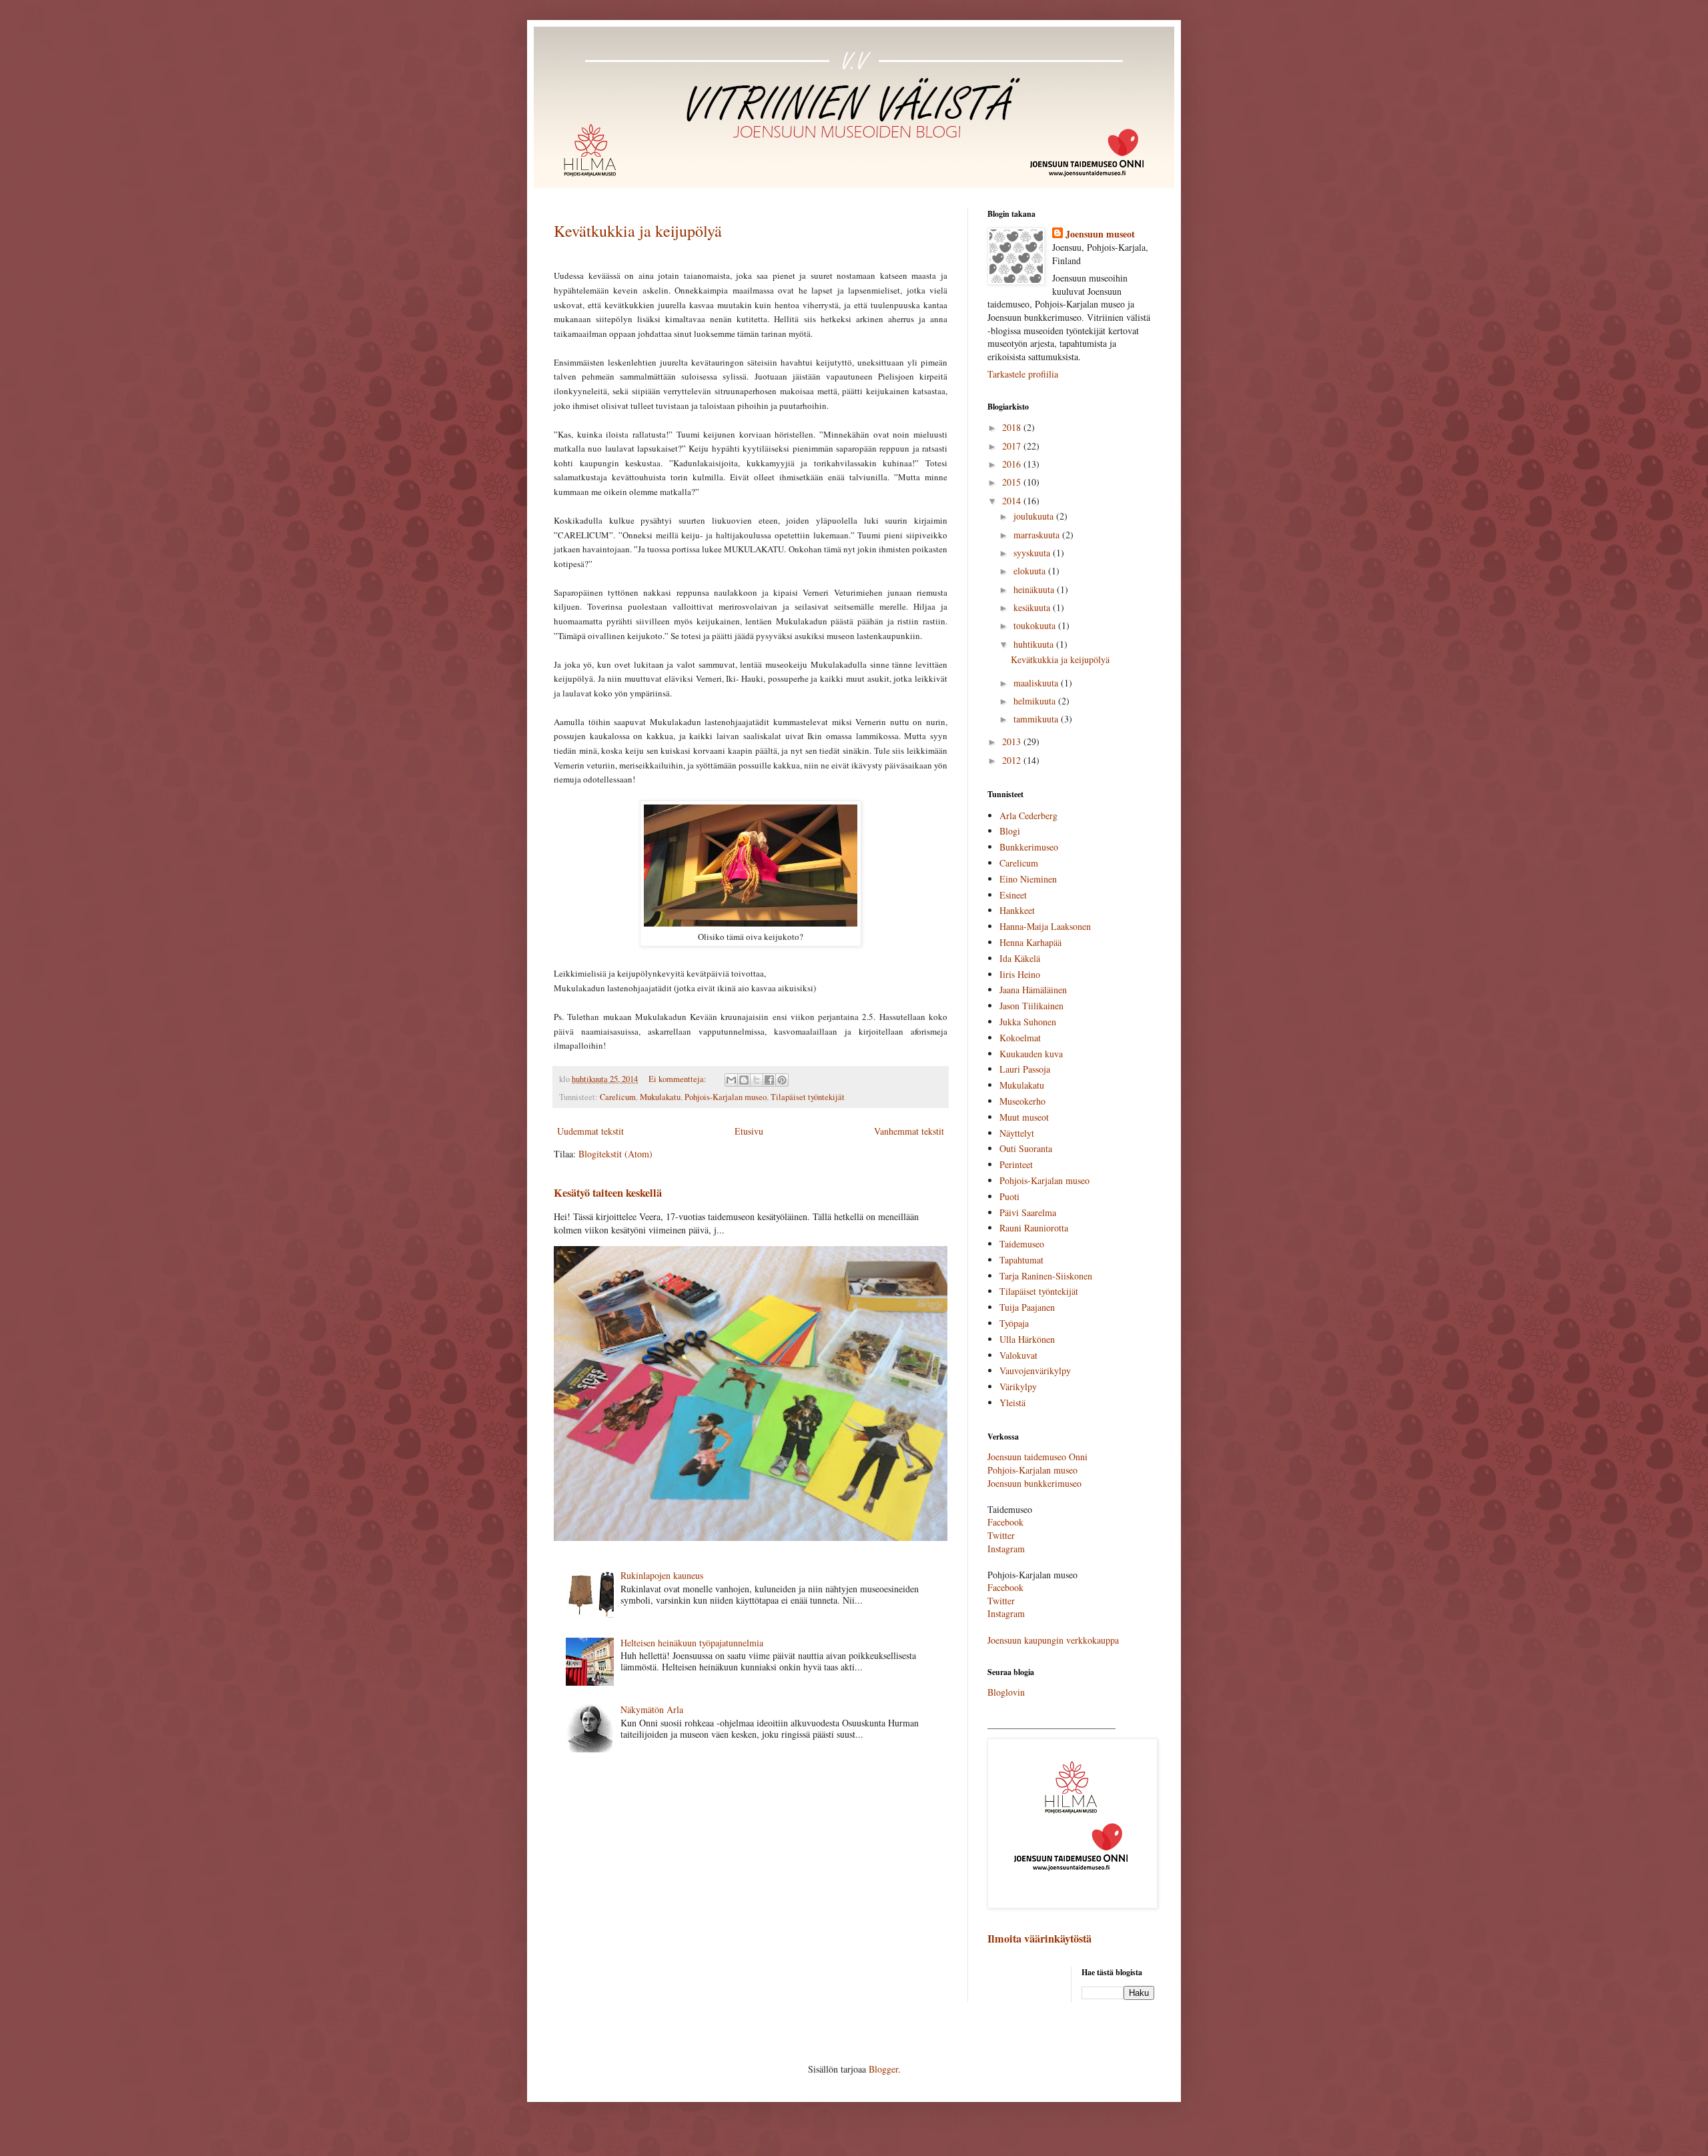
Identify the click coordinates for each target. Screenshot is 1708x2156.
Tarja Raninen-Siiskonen (1046, 1276)
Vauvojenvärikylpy (1035, 1371)
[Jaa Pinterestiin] (782, 1080)
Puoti (1009, 1196)
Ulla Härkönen (1027, 1339)
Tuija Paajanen (1027, 1307)
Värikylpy (1018, 1387)
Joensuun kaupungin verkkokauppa (1053, 1640)
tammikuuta (1037, 719)
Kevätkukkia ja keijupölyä (638, 231)
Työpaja (1014, 1323)
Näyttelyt (1017, 1133)
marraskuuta (1038, 535)
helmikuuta (1036, 701)
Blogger (883, 2069)
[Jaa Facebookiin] (769, 1080)
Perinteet (1016, 1164)
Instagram (1006, 1549)
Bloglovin (1006, 1692)
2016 (1013, 464)
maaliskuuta (1037, 683)
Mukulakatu (660, 1097)
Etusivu (749, 1131)
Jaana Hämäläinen (1033, 990)
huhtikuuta (1035, 644)
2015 (1013, 482)
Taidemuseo (1022, 1244)
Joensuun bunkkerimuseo (1034, 1483)
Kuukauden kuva (1031, 1054)
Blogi (1010, 831)
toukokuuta (1036, 625)
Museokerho (1022, 1101)
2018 (1013, 427)
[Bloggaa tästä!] (744, 1080)
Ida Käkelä (1020, 958)
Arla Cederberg (1028, 816)
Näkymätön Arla (652, 1709)
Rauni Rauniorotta (1034, 1228)
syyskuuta (1033, 553)
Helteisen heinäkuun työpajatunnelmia (692, 1643)
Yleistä (1012, 1403)
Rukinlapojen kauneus (662, 1575)
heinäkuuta (1035, 589)
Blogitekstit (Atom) (615, 1154)
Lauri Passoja (1025, 1069)
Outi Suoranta (1026, 1148)
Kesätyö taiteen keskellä (608, 1193)
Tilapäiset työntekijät (808, 1097)
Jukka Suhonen (1028, 1022)
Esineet (1013, 895)
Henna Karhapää (1030, 942)
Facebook (1005, 1522)
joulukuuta (1035, 516)
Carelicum (618, 1097)
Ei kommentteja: (679, 1079)
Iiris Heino (1020, 974)
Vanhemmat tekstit (909, 1131)
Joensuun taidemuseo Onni (1037, 1457)
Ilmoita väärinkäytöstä (1039, 1939)
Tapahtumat (1021, 1260)
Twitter (1001, 1535)
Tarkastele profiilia (1023, 374)
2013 (1013, 741)
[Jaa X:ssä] (757, 1080)
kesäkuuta (1033, 607)
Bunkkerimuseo (1029, 847)
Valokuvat (1018, 1355)
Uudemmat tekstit (590, 1131)
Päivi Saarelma (1028, 1212)
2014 (1013, 501)
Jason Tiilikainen (1031, 1006)
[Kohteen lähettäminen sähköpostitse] (731, 1080)
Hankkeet (1017, 910)
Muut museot (1024, 1117)
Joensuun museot (1100, 234)
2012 (1013, 760)
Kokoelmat (1020, 1038)
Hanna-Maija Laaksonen (1045, 926)
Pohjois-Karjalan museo (726, 1097)
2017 (1013, 446)
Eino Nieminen (1028, 879)
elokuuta (1031, 571)
